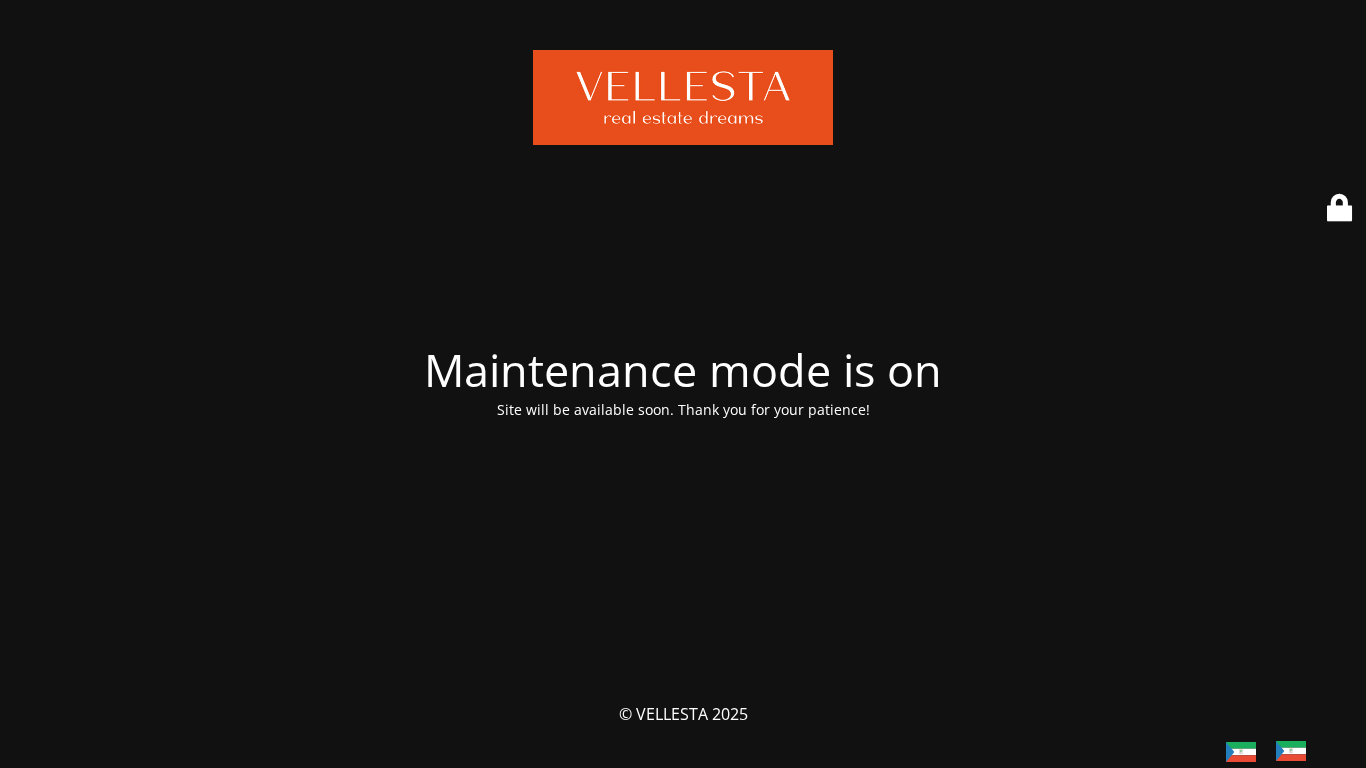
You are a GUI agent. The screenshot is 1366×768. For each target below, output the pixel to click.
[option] (1296, 751)
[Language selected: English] (1276, 750)
